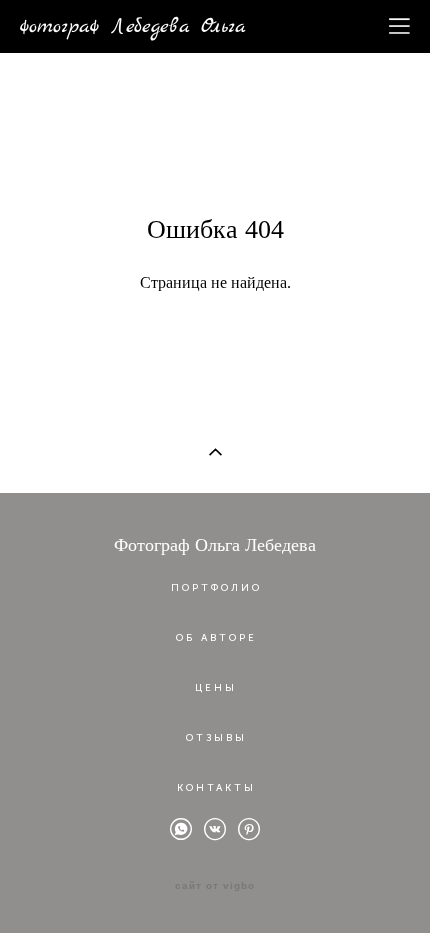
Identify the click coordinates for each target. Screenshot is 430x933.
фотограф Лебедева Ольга (133, 27)
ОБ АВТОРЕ (216, 638)
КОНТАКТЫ (216, 788)
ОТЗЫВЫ (216, 738)
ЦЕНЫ (216, 688)
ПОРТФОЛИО (216, 588)
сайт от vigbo (215, 886)
